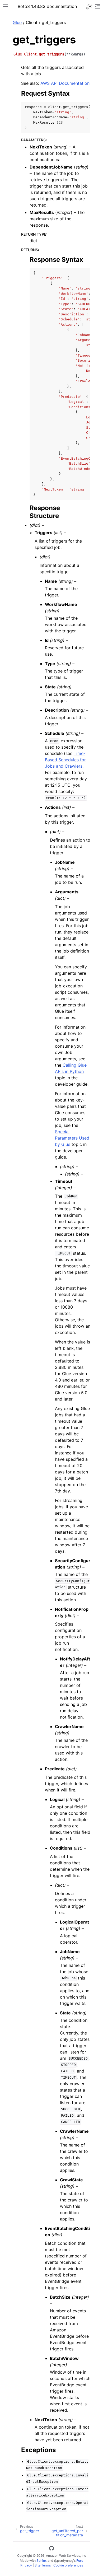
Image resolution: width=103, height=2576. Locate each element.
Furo (80, 2561)
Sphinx (42, 2561)
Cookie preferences (68, 2565)
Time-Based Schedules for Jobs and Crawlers (65, 760)
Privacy (26, 2565)
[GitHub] (51, 2549)
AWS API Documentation (65, 83)
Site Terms (43, 2565)
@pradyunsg (64, 2561)
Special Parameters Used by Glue (72, 1138)
